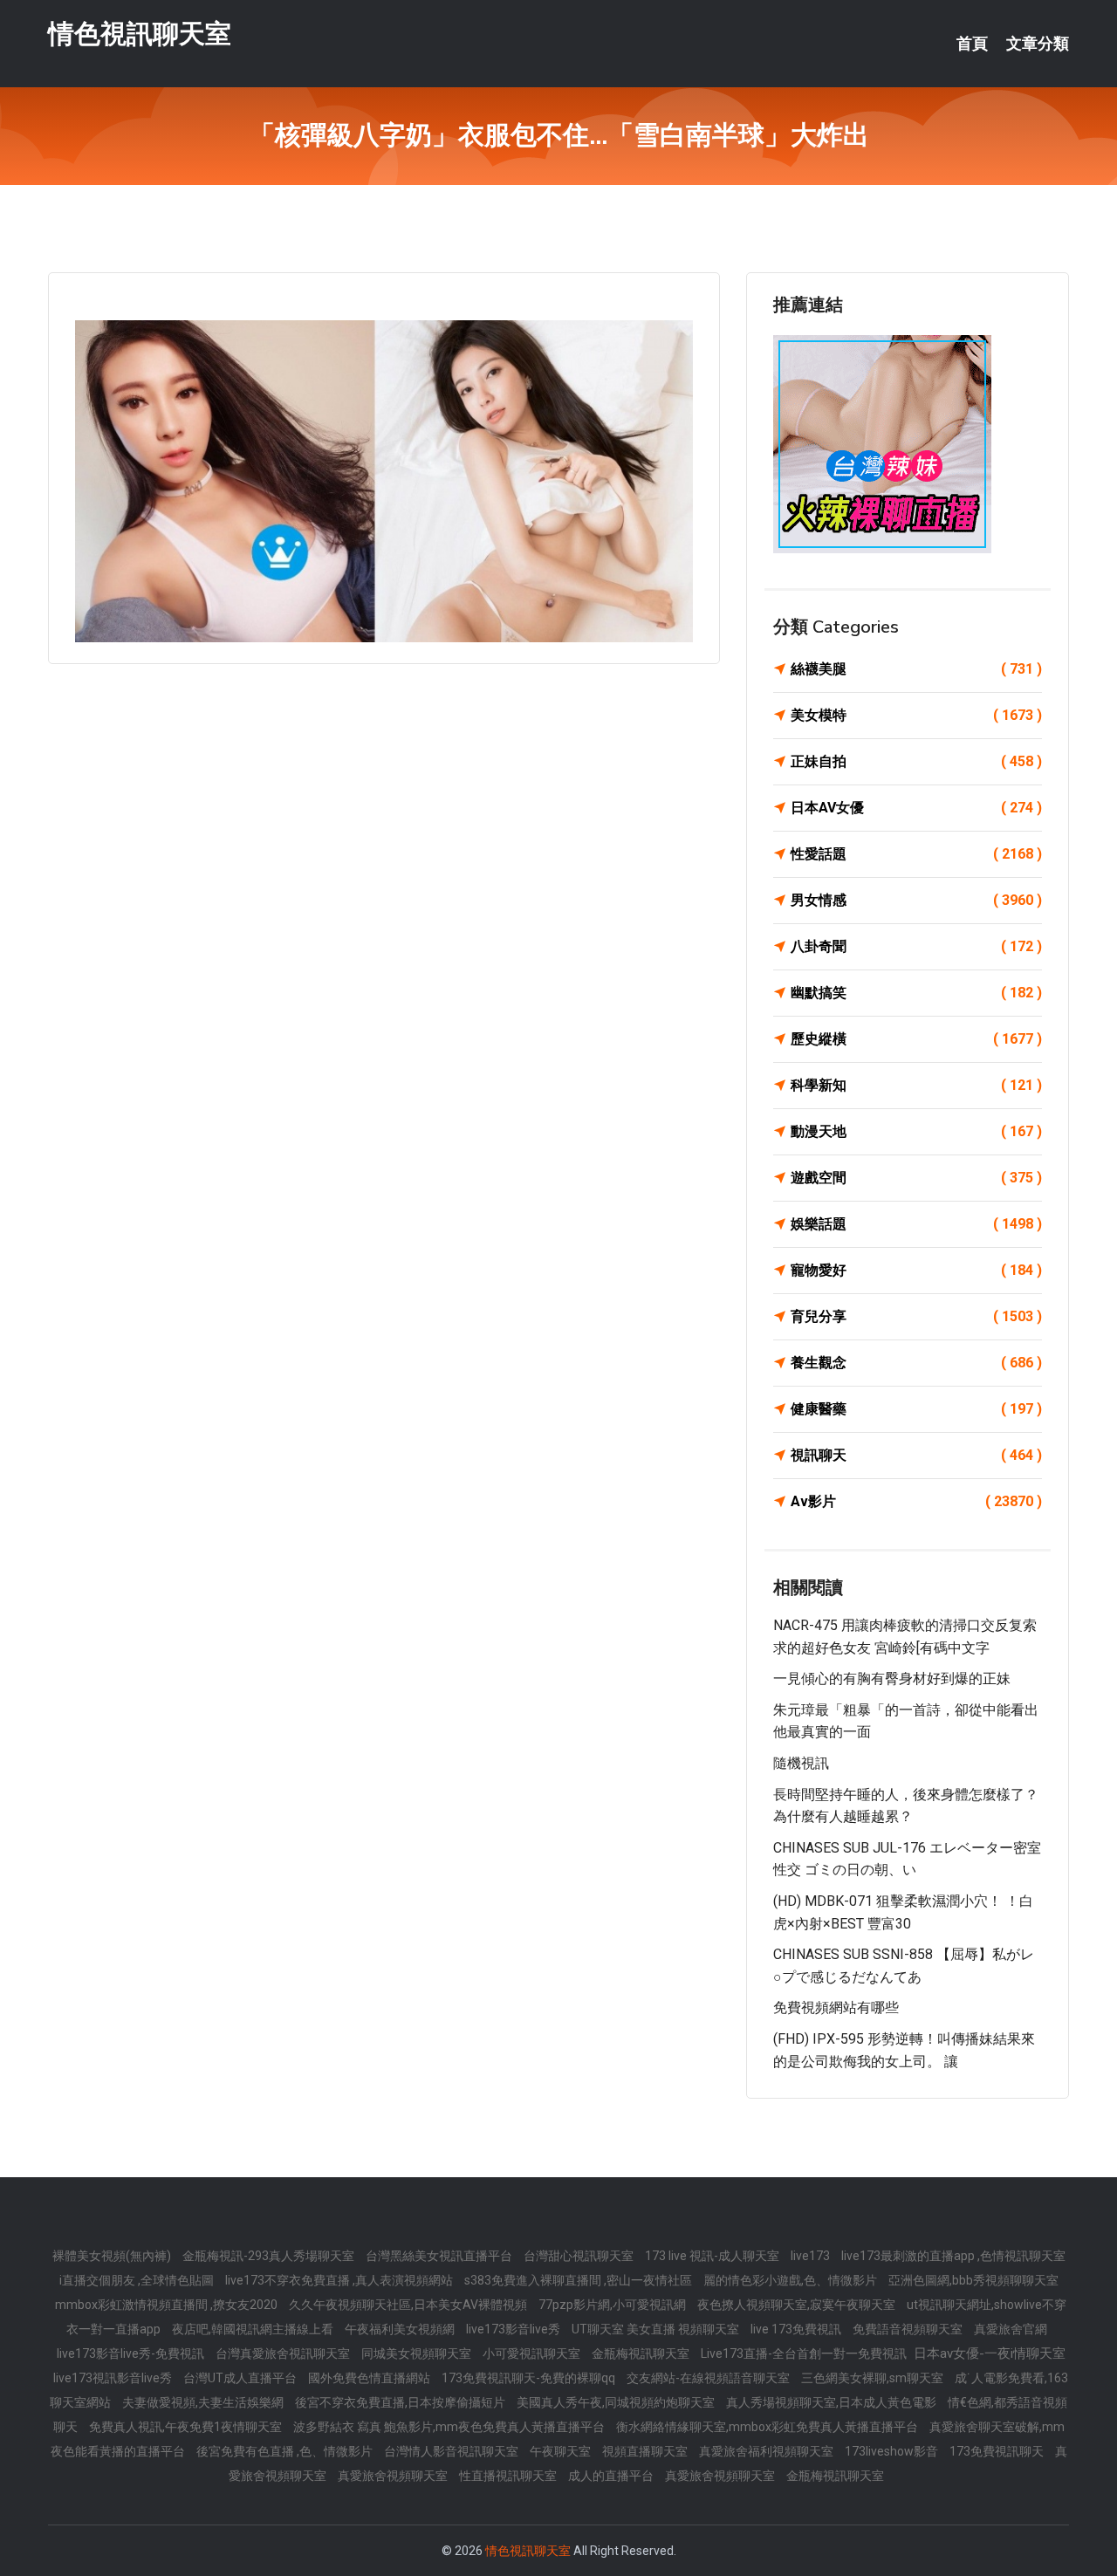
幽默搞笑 (916, 993)
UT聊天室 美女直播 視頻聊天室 (657, 2329)
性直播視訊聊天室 (509, 2476)
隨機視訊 (801, 1763)
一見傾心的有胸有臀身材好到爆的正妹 (892, 1679)
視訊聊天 (916, 1455)
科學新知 (916, 1085)
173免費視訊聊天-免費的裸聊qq (530, 2378)
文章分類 (1038, 44)
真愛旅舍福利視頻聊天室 (768, 2451)
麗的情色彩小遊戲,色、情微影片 (791, 2280)
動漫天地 (916, 1131)
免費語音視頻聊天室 (909, 2329)
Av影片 (916, 1501)
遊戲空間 (916, 1178)
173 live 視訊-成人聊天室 (713, 2256)
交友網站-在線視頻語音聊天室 (709, 2378)
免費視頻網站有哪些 (836, 2007)
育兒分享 (916, 1316)
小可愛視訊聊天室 (533, 2353)
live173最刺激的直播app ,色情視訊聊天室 (953, 2256)
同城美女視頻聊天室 (418, 2353)
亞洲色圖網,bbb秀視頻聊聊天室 (973, 2280)
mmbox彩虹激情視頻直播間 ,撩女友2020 (168, 2305)
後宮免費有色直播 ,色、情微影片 (286, 2451)
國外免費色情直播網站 (370, 2378)
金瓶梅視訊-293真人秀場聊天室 (270, 2256)
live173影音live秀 (514, 2329)
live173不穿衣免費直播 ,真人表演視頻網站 (340, 2280)
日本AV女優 (916, 808)
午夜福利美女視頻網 (401, 2329)
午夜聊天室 (562, 2451)
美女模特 (916, 715)
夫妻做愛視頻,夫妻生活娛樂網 (204, 2402)
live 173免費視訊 (797, 2329)
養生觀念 (916, 1363)
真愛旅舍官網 (1011, 2329)
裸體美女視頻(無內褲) (113, 2256)
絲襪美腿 (916, 669)
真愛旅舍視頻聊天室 (394, 2476)
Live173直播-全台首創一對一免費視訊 (805, 2353)
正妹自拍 (916, 761)
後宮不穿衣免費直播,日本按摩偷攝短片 (401, 2402)
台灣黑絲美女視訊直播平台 (440, 2256)
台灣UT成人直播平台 (241, 2378)
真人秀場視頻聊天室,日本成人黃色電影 (833, 2402)
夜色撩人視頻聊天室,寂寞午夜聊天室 (798, 2305)
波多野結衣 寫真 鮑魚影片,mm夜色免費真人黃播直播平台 (450, 2427)
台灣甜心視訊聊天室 (580, 2256)
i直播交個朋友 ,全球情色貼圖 (138, 2280)
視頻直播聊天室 (646, 2451)
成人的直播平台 (612, 2476)
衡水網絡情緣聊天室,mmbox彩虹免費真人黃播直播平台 (768, 2427)
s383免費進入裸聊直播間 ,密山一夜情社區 (579, 2280)
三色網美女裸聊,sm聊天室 (874, 2378)
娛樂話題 (916, 1224)
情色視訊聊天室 (140, 34)
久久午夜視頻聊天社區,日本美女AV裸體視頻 (409, 2305)
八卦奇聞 (916, 946)
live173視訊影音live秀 (114, 2378)
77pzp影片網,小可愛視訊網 (613, 2305)
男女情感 (916, 900)
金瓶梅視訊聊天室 (642, 2353)
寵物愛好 (916, 1270)
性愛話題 (916, 854)
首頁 (972, 44)
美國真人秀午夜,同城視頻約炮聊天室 (617, 2402)
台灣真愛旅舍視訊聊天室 (284, 2353)
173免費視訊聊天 (998, 2451)
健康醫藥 (916, 1409)
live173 (812, 2256)
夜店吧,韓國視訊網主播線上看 (254, 2329)
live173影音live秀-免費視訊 (132, 2353)
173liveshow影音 (893, 2451)
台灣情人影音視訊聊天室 (452, 2451)
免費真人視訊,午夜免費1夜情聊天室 (187, 2427)
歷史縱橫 (916, 1039)
